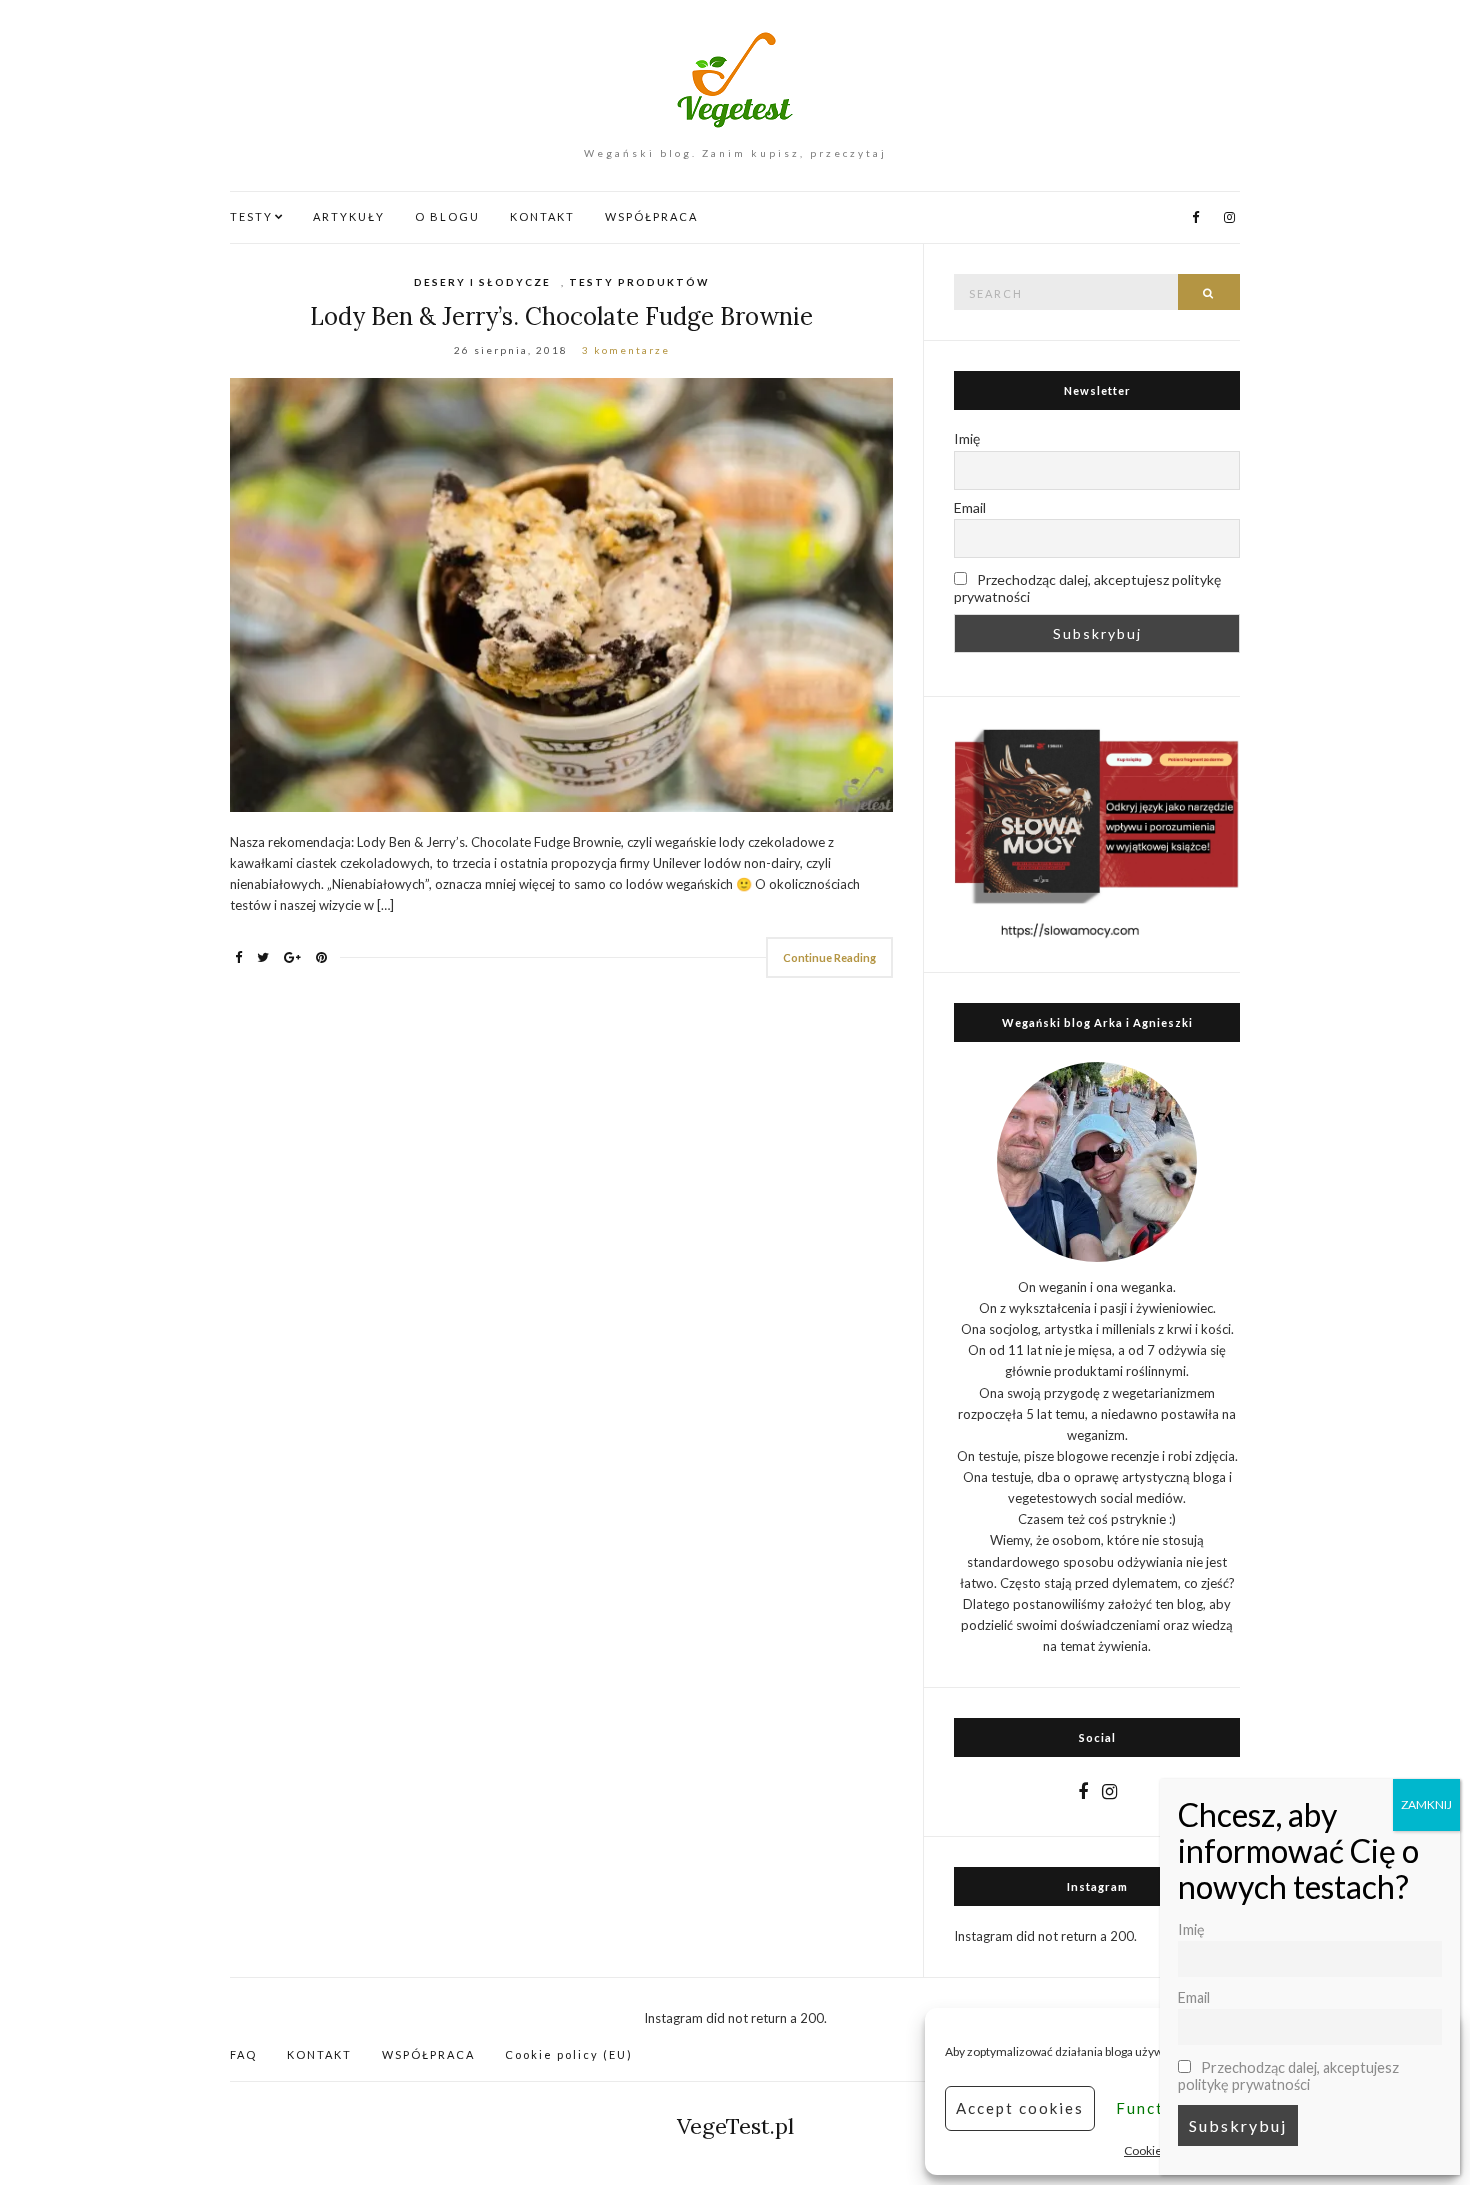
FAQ (243, 2054)
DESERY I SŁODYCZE (482, 282)
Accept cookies (1020, 2108)
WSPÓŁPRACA (651, 216)
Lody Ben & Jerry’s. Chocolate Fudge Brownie (561, 316)
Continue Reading (829, 957)
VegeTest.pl (735, 2126)
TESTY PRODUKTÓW (639, 282)
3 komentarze (626, 350)
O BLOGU (447, 216)
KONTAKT (542, 216)
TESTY (251, 216)
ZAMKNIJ (1426, 1804)
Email (970, 507)
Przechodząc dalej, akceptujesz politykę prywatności (1087, 588)
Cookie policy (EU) (569, 2054)
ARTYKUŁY (349, 216)
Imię (967, 438)
